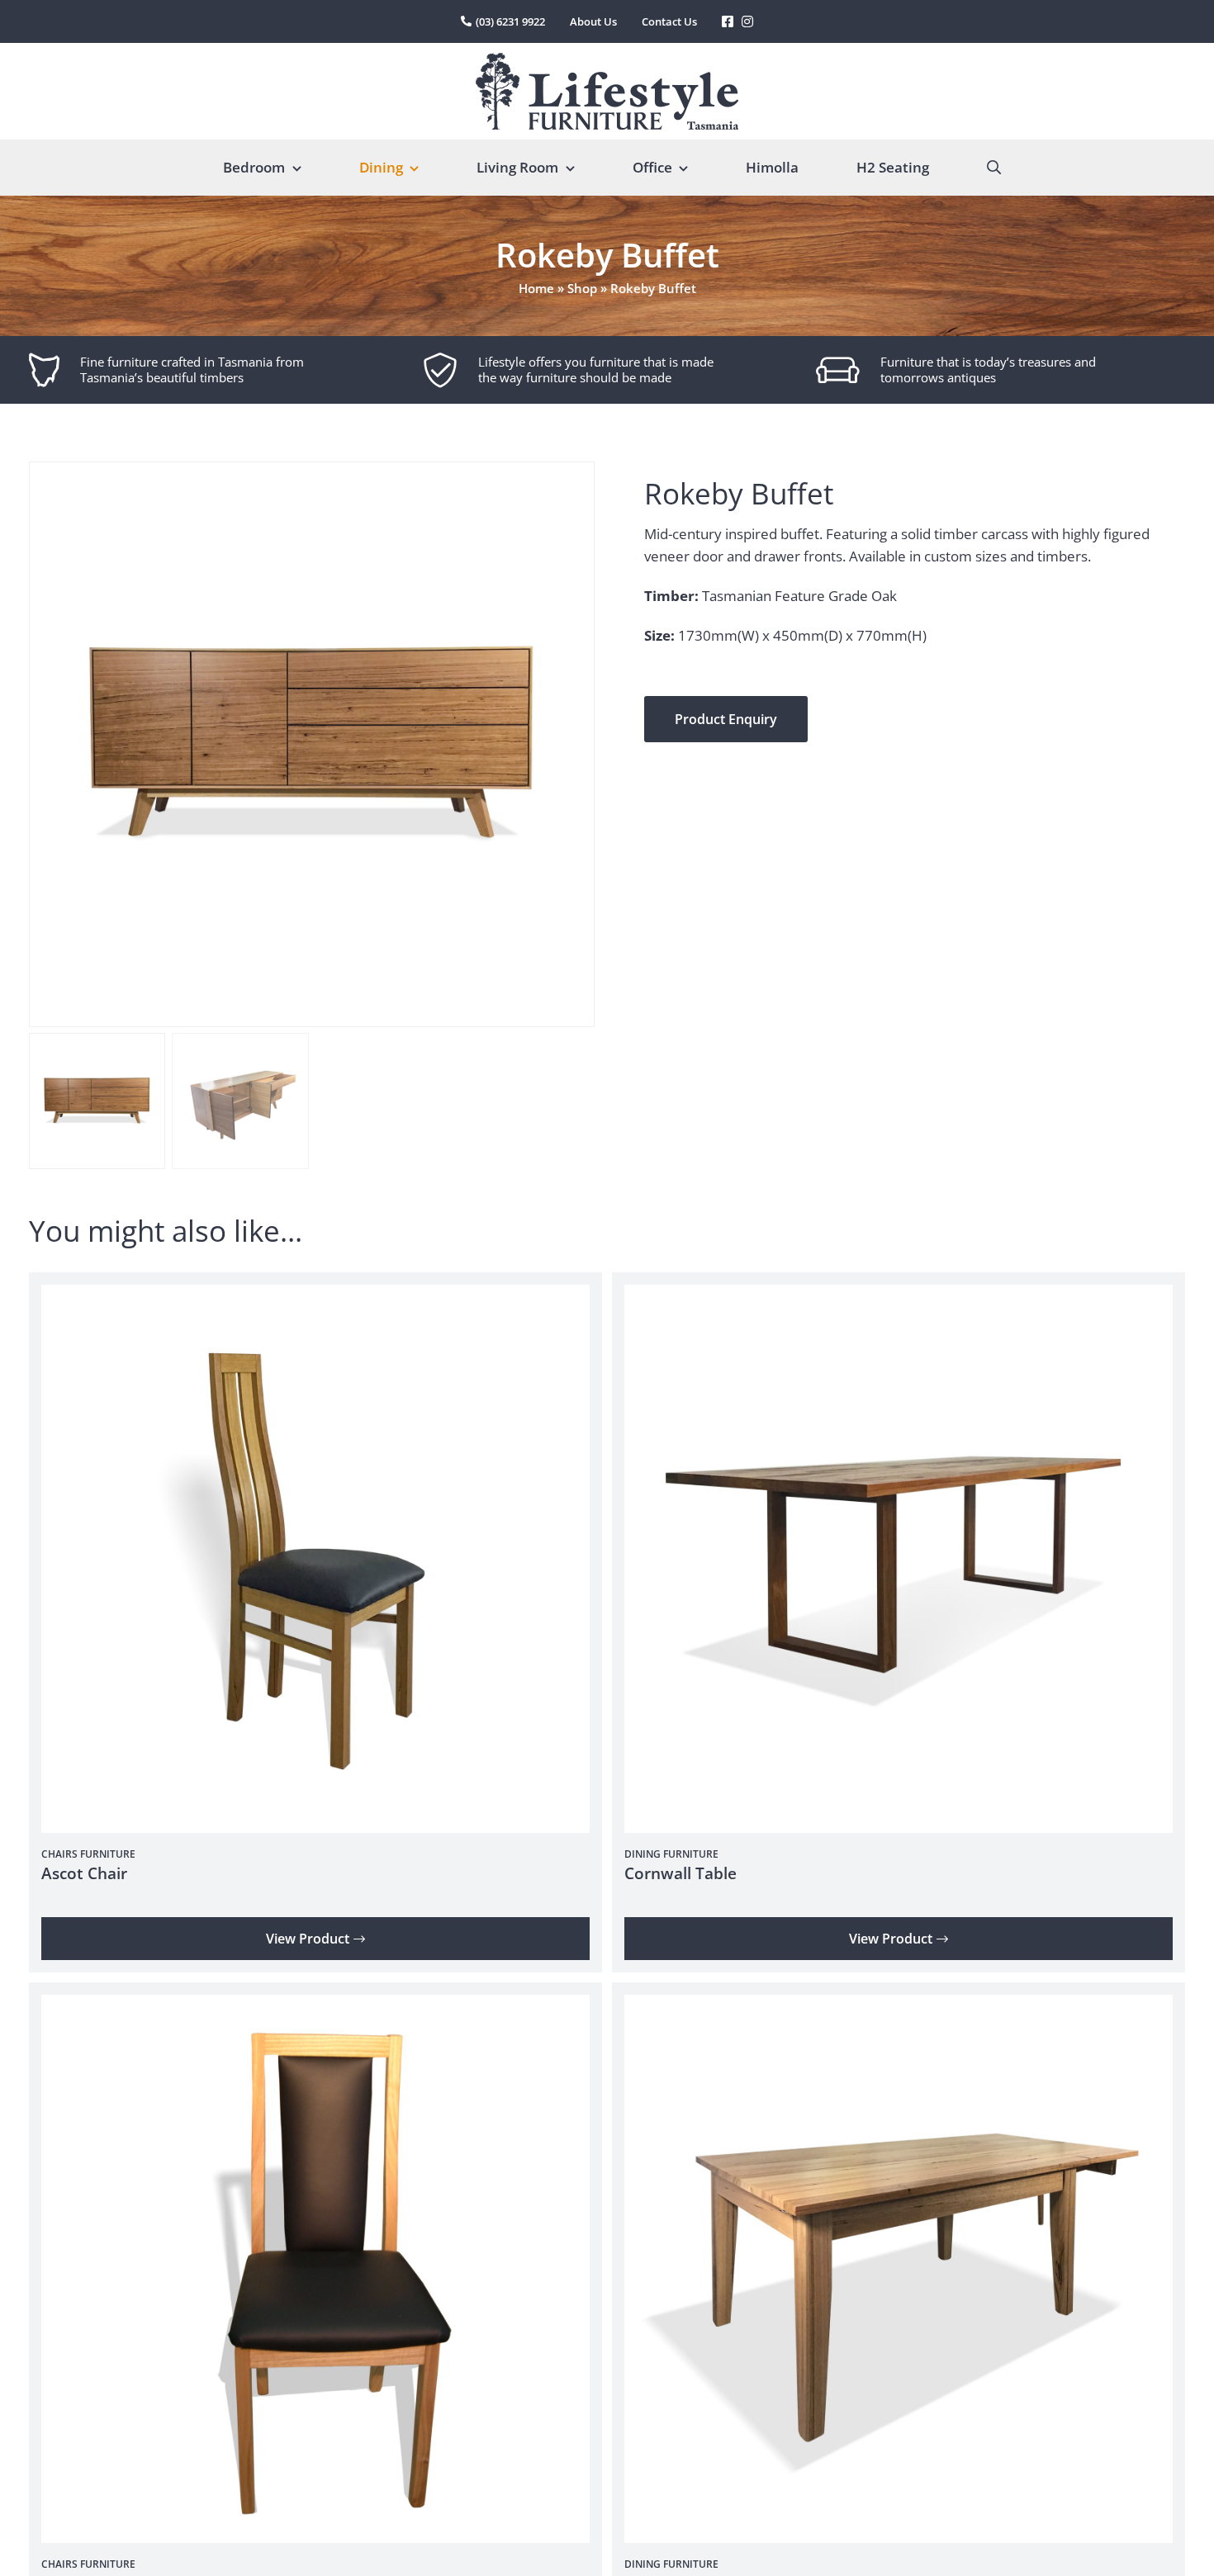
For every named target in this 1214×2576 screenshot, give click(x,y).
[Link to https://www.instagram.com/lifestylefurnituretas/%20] (747, 21)
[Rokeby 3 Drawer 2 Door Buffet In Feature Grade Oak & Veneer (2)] (312, 744)
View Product (308, 1939)
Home (536, 288)
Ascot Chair (84, 1873)
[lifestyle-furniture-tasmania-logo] (607, 60)
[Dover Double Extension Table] (899, 2006)
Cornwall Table (681, 1873)
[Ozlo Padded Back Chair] (315, 2006)
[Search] (994, 168)
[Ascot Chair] (315, 1296)
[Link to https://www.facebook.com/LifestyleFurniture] (728, 21)
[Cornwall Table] (899, 1296)
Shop (582, 288)
